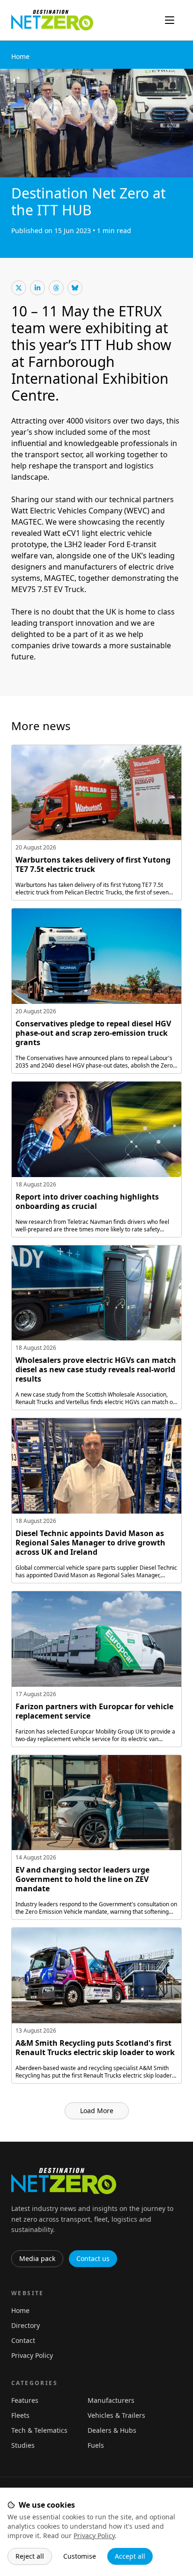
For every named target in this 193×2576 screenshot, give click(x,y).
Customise (80, 2556)
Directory (26, 2325)
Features (25, 2400)
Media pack (37, 2258)
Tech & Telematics (39, 2430)
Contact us (93, 2258)
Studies (23, 2445)
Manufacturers (111, 2400)
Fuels (96, 2445)
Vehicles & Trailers (116, 2415)
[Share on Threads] (56, 288)
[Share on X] (19, 288)
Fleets (20, 2415)
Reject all (30, 2556)
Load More (97, 2111)
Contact (23, 2340)
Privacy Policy (94, 2536)
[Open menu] (170, 20)
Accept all (130, 2556)
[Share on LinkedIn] (37, 288)
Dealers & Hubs (112, 2430)
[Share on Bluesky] (75, 288)
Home (20, 56)
